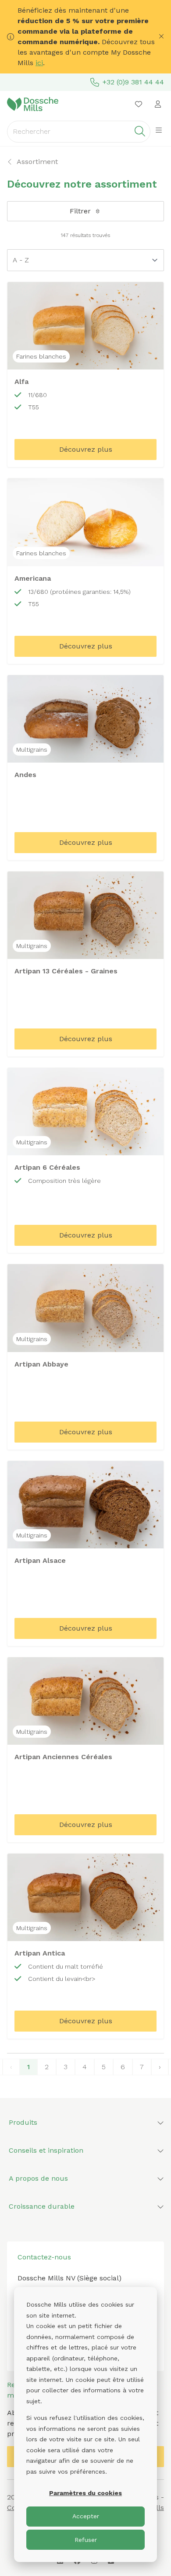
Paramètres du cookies (85, 2493)
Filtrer (80, 211)
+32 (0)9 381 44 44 (133, 82)
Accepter (86, 2516)
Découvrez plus (86, 449)
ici (39, 63)
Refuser (86, 2540)
